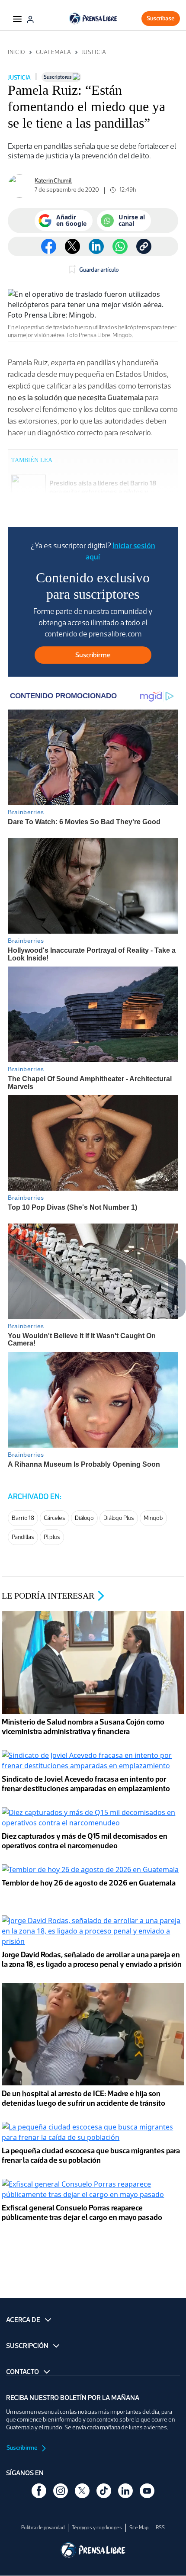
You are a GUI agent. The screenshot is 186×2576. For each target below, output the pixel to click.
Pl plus (52, 1537)
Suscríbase (161, 18)
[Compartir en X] (72, 246)
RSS (160, 2528)
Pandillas (23, 1537)
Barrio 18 (23, 1518)
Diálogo (84, 1518)
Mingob (153, 1518)
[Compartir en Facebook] (49, 246)
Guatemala (54, 52)
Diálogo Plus (119, 1518)
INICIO (16, 52)
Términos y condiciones (97, 2528)
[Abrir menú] (17, 19)
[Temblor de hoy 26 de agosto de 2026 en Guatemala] (90, 1870)
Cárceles (55, 1518)
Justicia (94, 52)
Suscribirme (22, 2448)
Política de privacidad (43, 2528)
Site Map (139, 2528)
